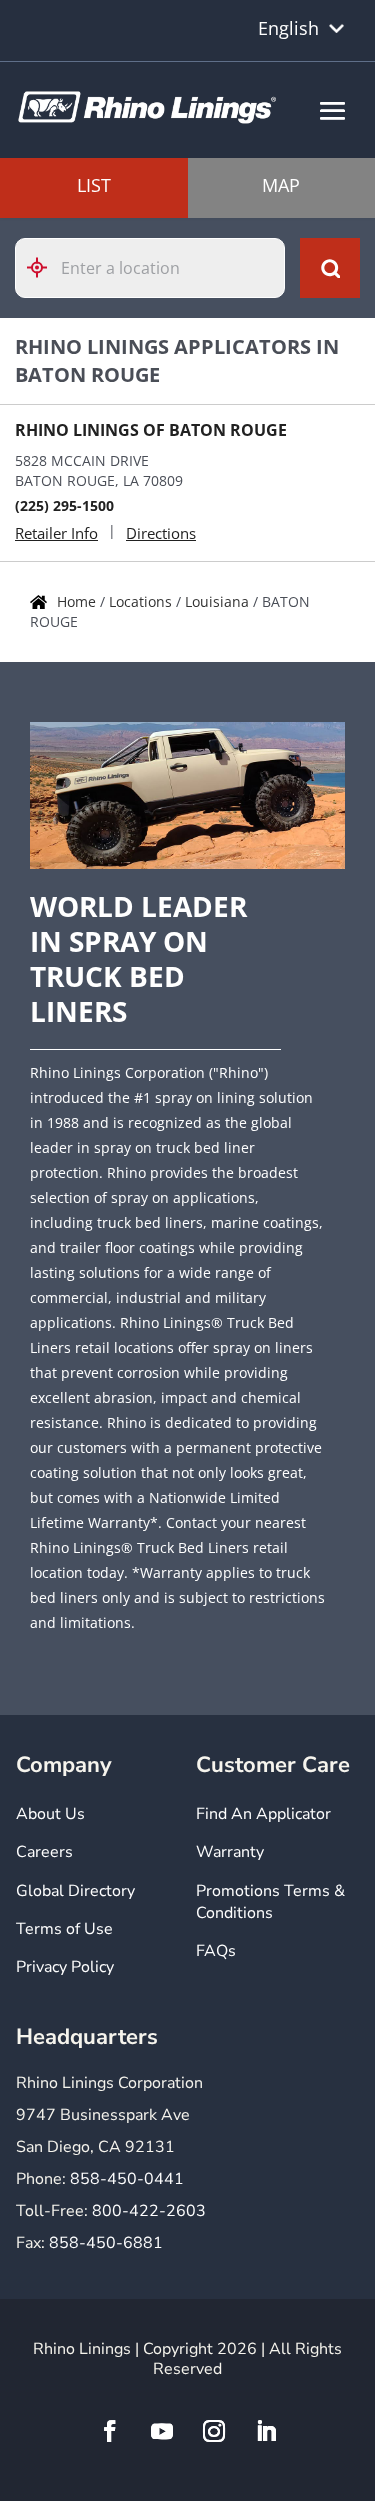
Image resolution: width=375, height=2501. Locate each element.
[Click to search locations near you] (45, 267)
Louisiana (219, 601)
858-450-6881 (106, 2243)
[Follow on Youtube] (162, 2431)
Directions (161, 533)
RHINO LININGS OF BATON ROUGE (151, 430)
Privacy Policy (65, 1967)
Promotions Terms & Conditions (270, 1902)
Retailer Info (56, 533)
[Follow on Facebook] (110, 2431)
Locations (142, 601)
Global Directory (75, 1891)
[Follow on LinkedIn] (266, 2431)
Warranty (230, 1852)
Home (78, 601)
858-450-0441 (127, 2179)
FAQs (216, 1951)
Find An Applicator (263, 1814)
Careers (44, 1852)
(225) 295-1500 (64, 505)
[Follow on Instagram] (214, 2431)
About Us (50, 1814)
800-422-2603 (149, 2211)
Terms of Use (64, 1929)
